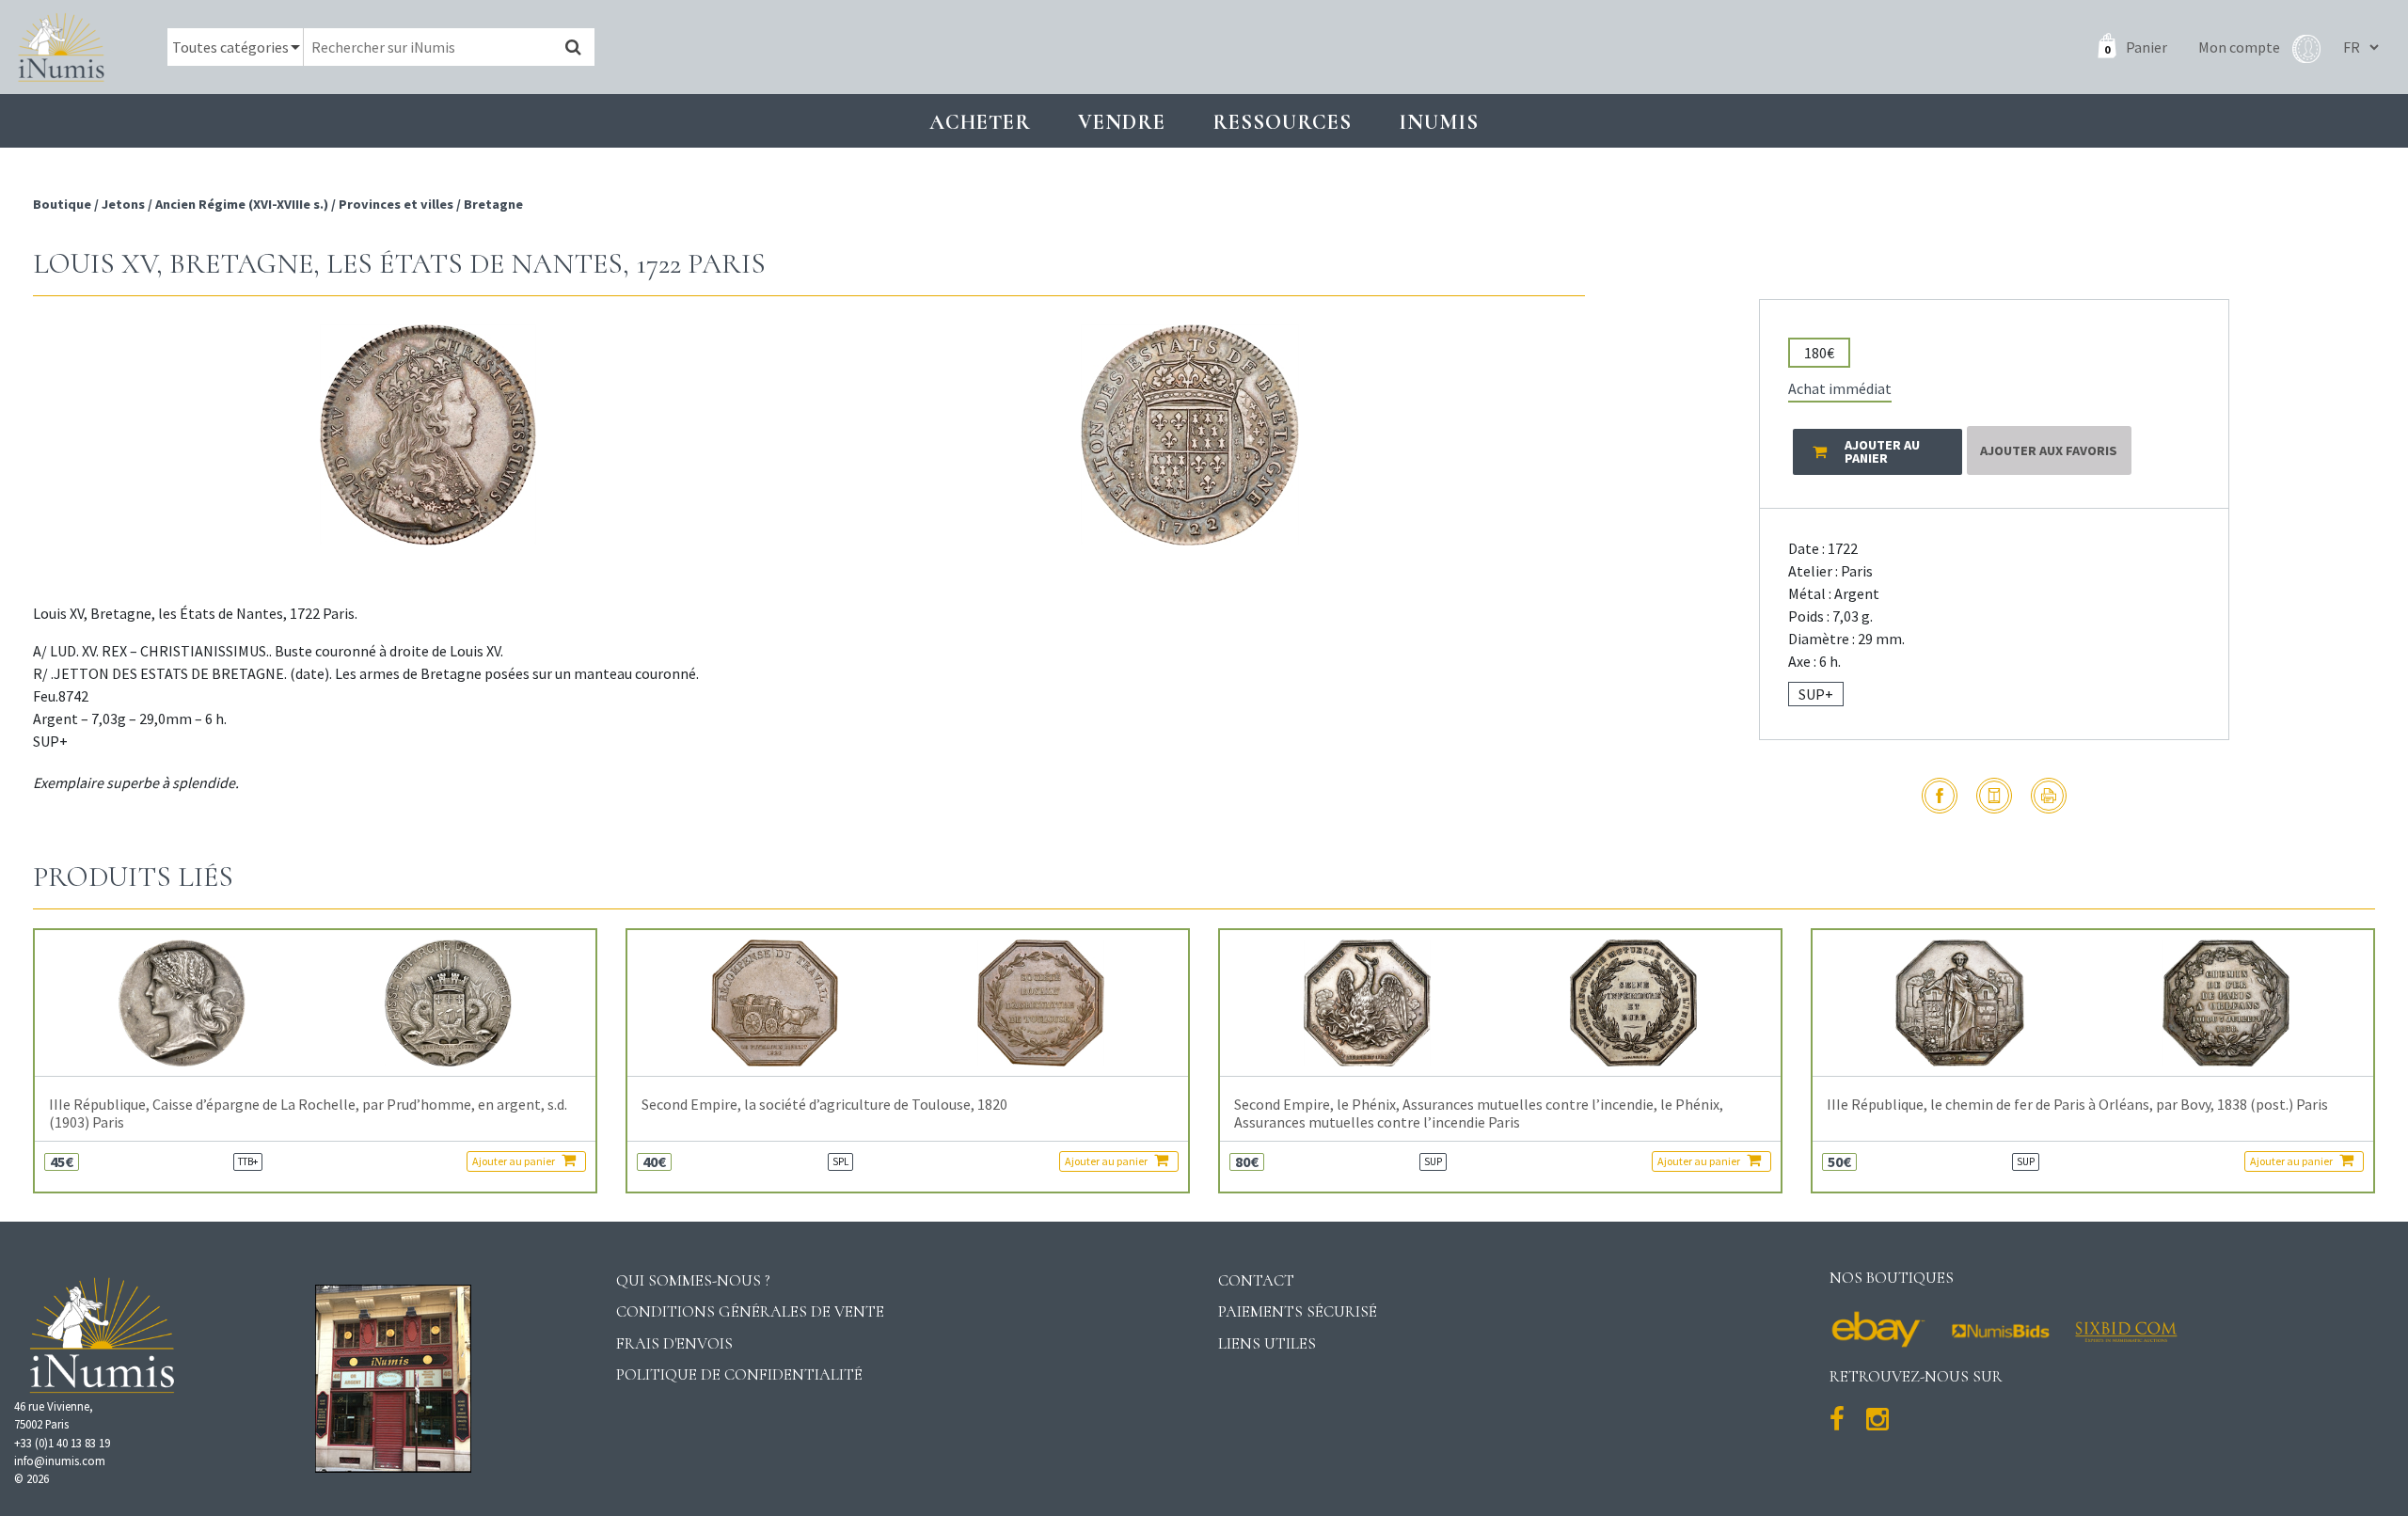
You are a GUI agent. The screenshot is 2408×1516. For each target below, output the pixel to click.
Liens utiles (1267, 1343)
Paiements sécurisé (1298, 1311)
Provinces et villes (396, 204)
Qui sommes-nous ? (693, 1280)
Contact (1256, 1280)
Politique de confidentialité (739, 1374)
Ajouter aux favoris (2049, 450)
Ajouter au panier (515, 1161)
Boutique (63, 204)
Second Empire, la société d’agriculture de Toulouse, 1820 (824, 1105)
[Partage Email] (1994, 796)
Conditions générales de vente (750, 1311)
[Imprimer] (2049, 796)
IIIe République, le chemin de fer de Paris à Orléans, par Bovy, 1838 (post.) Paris (2077, 1105)
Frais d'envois (674, 1343)
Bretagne (493, 204)
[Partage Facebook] (1940, 796)
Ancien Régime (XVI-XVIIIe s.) (242, 204)
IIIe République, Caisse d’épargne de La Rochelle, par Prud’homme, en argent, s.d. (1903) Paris (308, 1113)
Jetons (123, 204)
